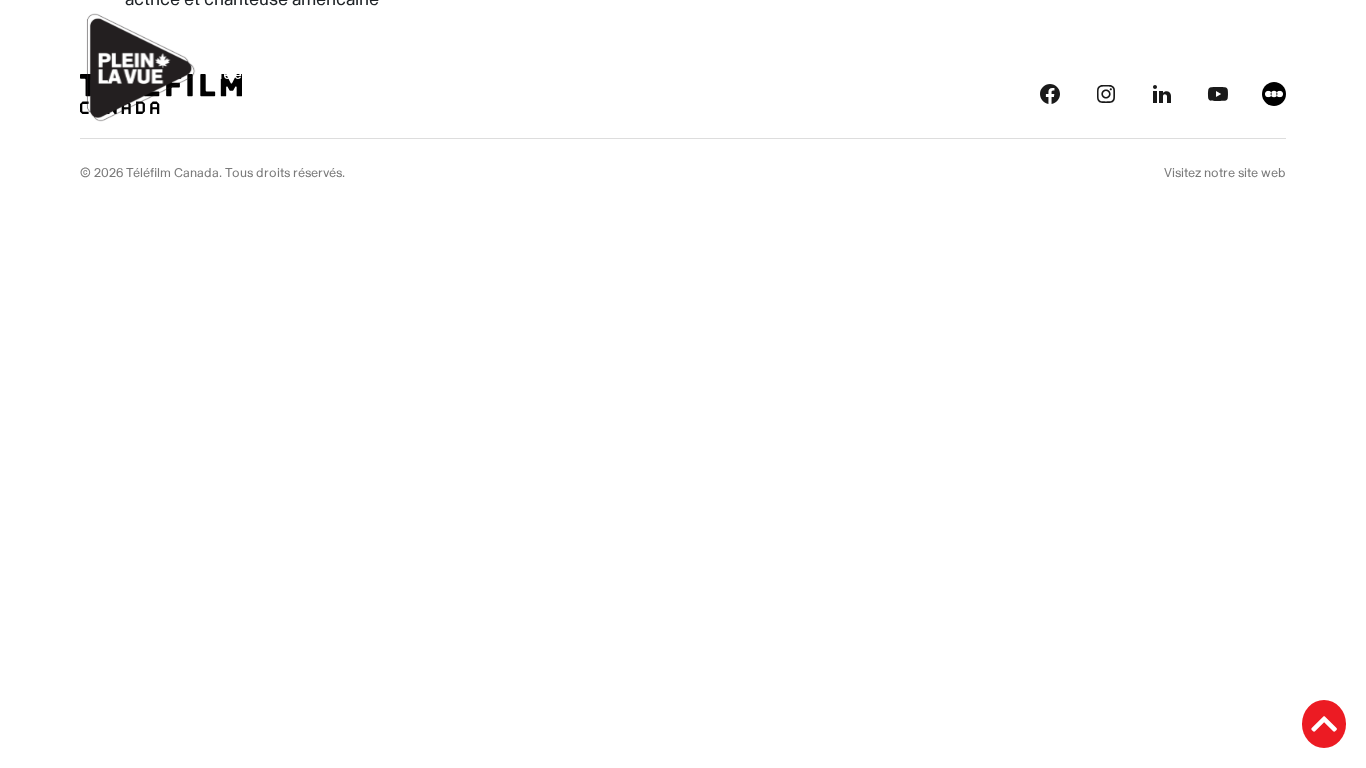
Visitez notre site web (1225, 173)
